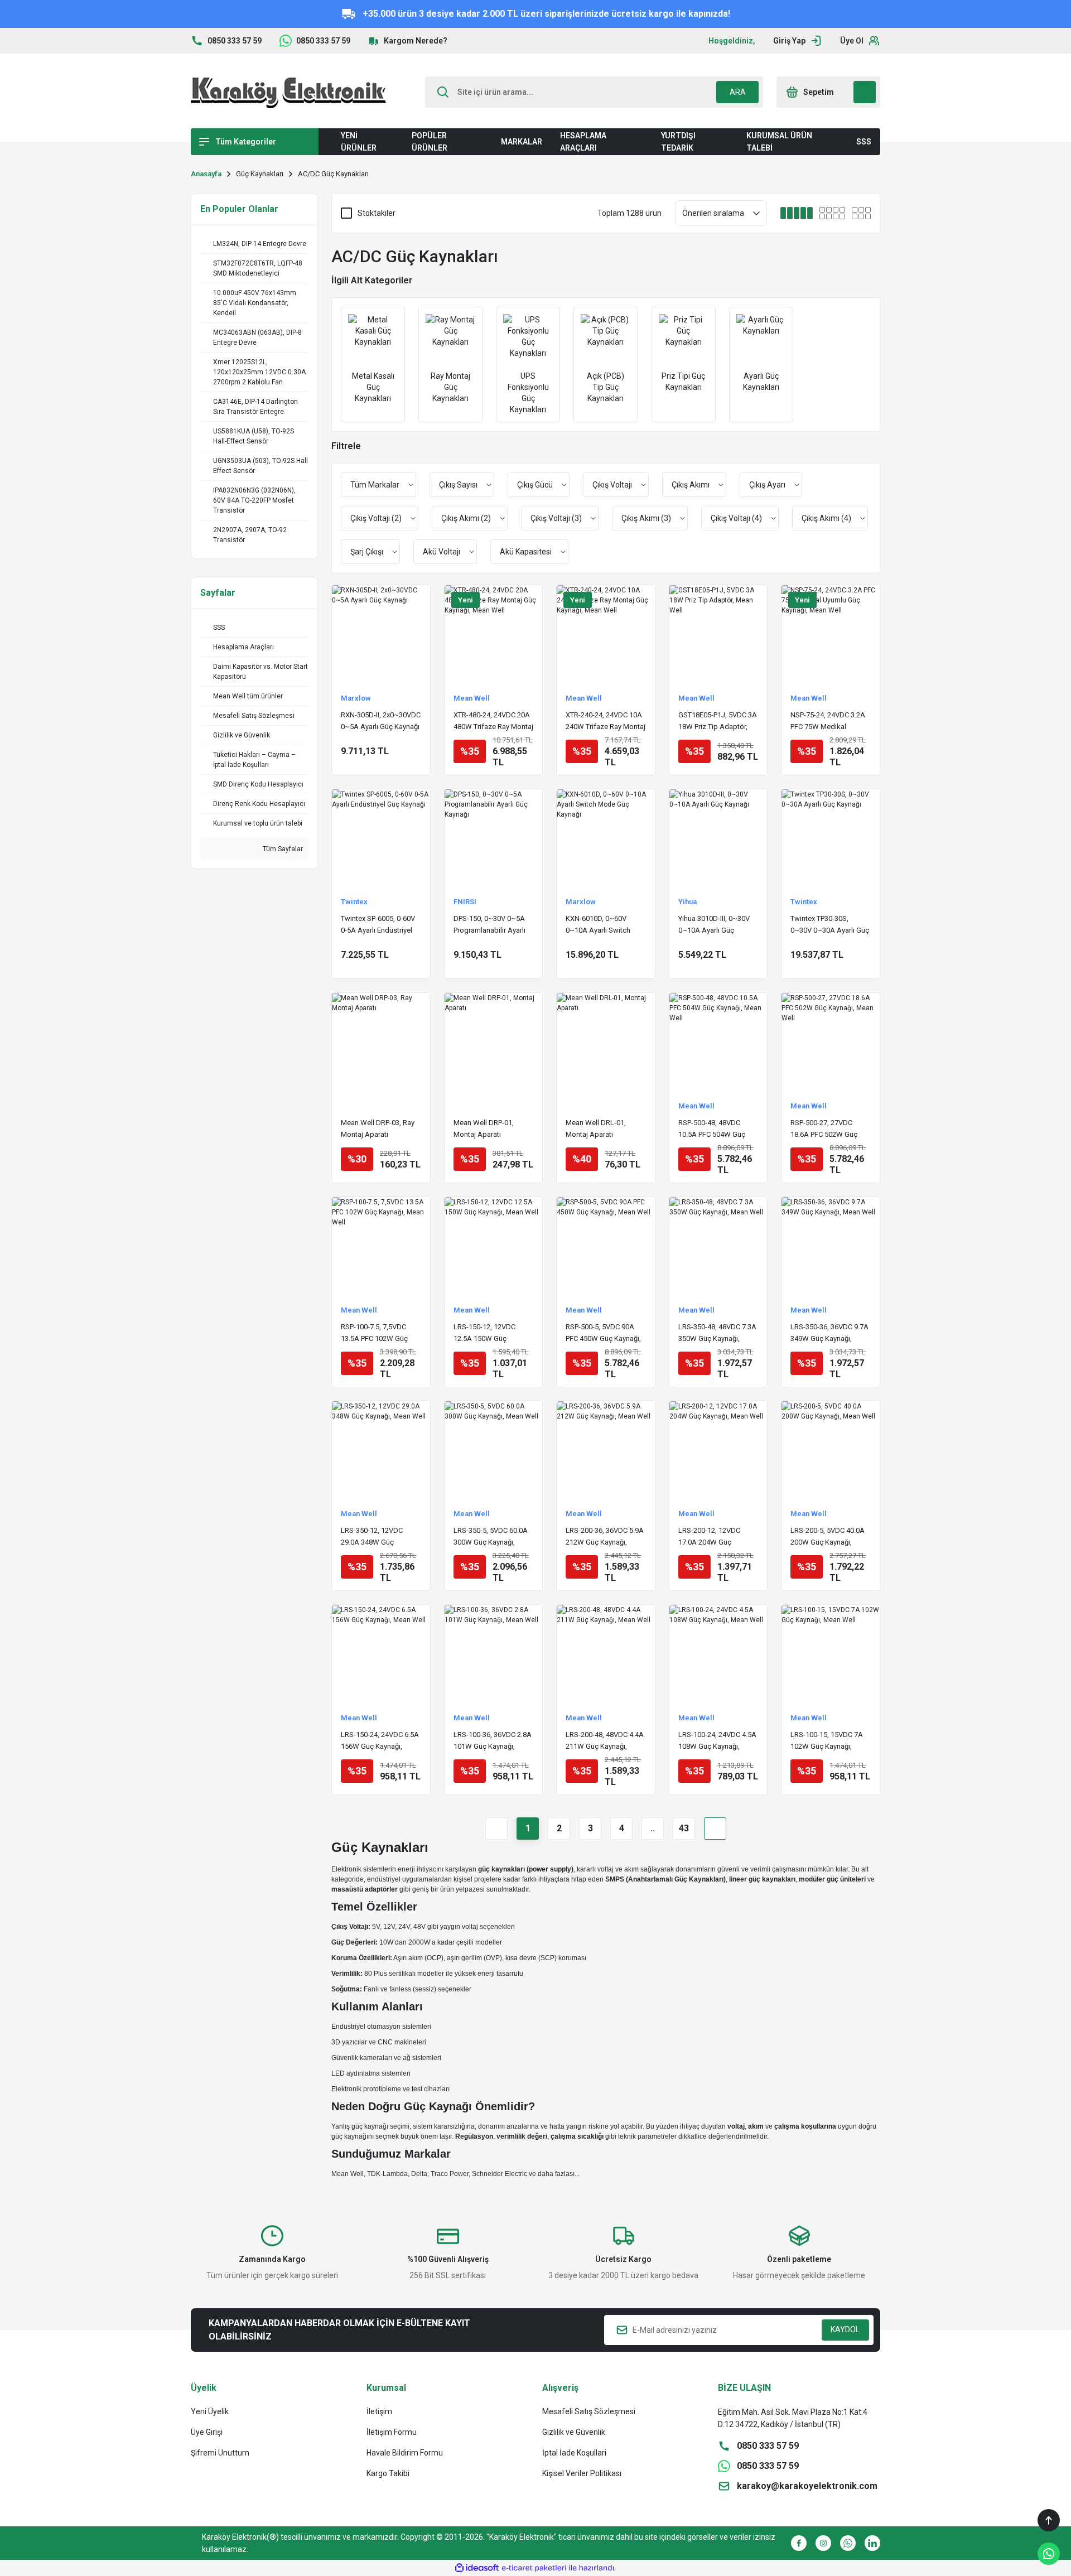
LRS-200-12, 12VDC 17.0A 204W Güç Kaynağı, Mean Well (709, 1537)
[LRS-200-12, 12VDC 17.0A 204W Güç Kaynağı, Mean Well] (718, 1450)
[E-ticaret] (534, 2568)
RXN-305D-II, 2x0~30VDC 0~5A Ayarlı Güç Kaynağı (381, 721)
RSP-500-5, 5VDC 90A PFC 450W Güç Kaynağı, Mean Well (603, 1333)
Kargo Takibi (388, 2473)
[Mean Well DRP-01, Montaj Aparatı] (494, 1042)
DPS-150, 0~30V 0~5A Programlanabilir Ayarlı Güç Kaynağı (489, 925)
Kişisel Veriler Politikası (582, 2473)
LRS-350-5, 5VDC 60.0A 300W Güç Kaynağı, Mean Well (491, 1537)
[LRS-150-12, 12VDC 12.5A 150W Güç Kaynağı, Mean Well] (494, 1246)
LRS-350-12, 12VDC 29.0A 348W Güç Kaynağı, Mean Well (372, 1537)
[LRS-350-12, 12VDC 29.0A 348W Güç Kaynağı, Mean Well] (381, 1450)
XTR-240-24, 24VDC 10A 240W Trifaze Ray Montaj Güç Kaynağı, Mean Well (606, 722)
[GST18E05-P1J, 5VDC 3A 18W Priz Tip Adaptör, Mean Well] (718, 634)
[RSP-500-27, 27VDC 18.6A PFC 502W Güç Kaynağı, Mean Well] (831, 1042)
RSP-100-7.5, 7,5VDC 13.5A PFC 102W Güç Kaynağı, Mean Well (374, 1333)
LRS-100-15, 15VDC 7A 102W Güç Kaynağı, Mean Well (827, 1741)
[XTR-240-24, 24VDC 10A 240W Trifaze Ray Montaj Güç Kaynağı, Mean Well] (606, 634)
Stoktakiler (377, 213)
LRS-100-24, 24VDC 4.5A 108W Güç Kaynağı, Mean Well (717, 1741)
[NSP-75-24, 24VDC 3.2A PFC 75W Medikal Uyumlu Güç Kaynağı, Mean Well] (831, 634)
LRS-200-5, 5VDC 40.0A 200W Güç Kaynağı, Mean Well (828, 1537)
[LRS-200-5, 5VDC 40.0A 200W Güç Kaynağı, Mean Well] (831, 1450)
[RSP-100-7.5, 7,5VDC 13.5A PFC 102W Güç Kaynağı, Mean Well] (381, 1246)
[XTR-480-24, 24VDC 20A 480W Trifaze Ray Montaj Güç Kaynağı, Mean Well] (494, 634)
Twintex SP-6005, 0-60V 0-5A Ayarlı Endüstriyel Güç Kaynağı (378, 925)
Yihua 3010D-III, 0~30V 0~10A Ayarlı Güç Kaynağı (714, 925)
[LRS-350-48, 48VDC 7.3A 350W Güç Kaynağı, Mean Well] (718, 1246)
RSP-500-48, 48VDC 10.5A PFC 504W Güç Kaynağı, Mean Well (712, 1129)
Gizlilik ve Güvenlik (574, 2432)
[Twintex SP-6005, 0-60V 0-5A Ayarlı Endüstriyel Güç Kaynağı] (381, 838)
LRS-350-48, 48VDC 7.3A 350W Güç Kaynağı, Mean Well (717, 1333)
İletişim (379, 2411)
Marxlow (356, 698)
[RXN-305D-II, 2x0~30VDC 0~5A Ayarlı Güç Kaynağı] (381, 634)
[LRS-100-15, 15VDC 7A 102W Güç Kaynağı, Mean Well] (831, 1654)
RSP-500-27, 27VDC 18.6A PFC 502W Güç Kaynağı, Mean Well (824, 1129)
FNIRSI (465, 902)
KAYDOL (845, 2329)
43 (684, 1828)
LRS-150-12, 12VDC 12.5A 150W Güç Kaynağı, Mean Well (484, 1333)
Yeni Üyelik (210, 2411)
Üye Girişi (207, 2432)
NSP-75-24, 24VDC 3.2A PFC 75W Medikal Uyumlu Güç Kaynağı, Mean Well (828, 722)
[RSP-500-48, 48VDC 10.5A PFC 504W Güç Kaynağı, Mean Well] (718, 1042)
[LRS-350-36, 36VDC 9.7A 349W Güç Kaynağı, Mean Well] (831, 1246)
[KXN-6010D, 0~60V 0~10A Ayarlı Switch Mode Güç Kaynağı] (606, 838)
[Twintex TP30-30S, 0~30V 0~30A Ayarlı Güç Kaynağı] (831, 838)
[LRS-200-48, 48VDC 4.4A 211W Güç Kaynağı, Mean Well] (606, 1654)
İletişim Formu (392, 2432)
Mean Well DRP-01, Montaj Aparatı (484, 1128)
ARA (738, 92)
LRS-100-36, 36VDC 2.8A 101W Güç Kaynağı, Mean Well (493, 1741)
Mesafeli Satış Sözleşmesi (589, 2411)
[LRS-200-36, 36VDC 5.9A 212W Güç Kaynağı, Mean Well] (606, 1450)
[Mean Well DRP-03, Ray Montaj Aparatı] (381, 1042)
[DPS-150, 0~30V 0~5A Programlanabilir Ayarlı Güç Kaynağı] (494, 838)
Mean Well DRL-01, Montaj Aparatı (596, 1128)
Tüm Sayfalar (282, 849)
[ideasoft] (477, 2568)
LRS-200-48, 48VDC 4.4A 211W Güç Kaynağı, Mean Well (605, 1741)
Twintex (354, 902)
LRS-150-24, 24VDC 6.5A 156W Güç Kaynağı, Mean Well (380, 1741)
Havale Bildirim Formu (405, 2453)
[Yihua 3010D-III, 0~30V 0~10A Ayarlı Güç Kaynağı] (718, 838)
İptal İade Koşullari (574, 2453)
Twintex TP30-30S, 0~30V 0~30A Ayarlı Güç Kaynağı (830, 925)
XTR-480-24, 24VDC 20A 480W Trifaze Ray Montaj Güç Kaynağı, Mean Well (493, 722)
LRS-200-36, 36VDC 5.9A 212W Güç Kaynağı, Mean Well (605, 1537)
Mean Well (472, 698)
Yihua (688, 902)
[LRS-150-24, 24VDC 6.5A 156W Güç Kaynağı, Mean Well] (381, 1654)
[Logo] (288, 92)
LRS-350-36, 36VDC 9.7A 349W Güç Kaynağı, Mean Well (829, 1333)
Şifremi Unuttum (220, 2453)
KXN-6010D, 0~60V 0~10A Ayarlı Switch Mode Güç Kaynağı (598, 925)
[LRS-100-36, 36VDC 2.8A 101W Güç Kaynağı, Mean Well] (494, 1654)
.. (653, 1828)
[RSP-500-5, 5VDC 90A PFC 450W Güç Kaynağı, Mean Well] (606, 1246)
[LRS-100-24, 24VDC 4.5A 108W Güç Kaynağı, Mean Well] (718, 1654)
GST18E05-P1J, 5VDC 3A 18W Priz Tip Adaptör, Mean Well (718, 722)
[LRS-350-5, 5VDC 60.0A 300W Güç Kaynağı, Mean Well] (494, 1450)
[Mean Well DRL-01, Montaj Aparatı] (606, 1042)
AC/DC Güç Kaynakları (333, 174)
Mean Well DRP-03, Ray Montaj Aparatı (378, 1128)
